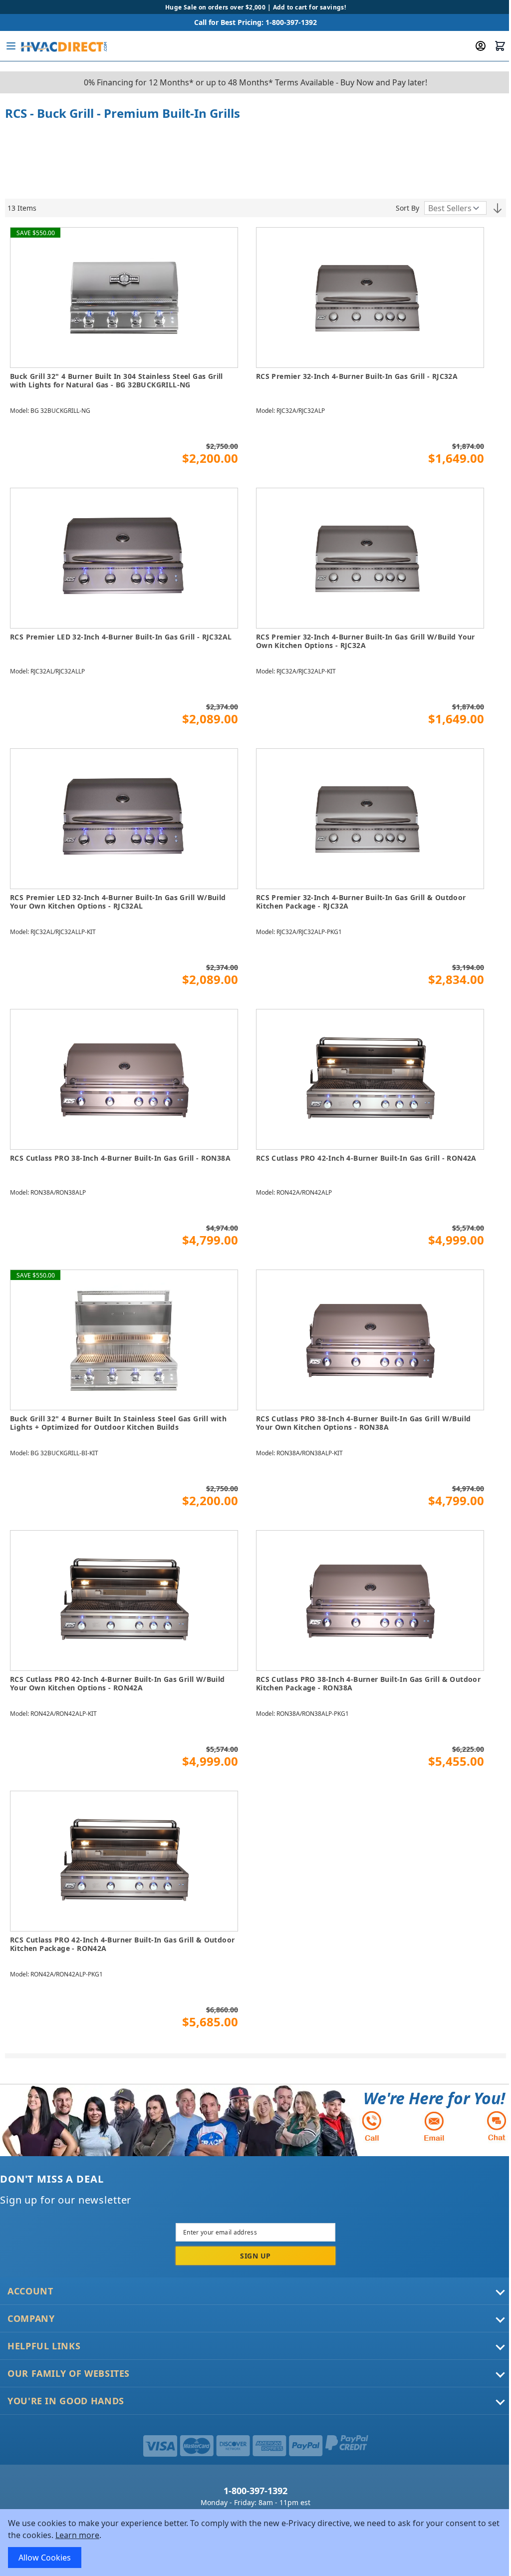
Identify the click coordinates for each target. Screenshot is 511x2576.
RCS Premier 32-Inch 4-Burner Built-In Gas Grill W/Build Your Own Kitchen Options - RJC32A (366, 641)
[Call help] (372, 2126)
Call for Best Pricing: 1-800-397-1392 (255, 22)
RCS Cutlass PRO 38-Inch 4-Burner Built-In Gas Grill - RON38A (120, 1158)
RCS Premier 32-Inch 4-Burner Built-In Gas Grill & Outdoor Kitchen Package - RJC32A (361, 902)
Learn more (77, 2535)
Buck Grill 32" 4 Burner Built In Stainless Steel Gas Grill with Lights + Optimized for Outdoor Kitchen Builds (118, 1423)
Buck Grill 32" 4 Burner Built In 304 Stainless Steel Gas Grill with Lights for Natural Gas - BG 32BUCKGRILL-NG (117, 381)
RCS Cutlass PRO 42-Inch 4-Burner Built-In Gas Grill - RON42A (366, 1158)
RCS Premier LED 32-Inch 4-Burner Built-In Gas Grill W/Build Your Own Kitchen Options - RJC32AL (118, 902)
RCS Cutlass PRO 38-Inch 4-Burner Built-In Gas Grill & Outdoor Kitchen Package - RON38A (368, 1684)
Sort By (407, 208)
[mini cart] (500, 46)
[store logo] (63, 46)
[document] (255, 2543)
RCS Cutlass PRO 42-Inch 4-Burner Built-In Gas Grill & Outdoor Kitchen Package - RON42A (122, 1944)
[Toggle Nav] (11, 46)
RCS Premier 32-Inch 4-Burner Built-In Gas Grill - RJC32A (357, 376)
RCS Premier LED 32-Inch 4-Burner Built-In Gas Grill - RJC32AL (121, 637)
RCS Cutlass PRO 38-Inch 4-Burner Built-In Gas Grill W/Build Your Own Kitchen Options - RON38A (364, 1423)
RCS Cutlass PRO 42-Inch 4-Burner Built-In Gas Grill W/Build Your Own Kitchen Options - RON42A (118, 1684)
